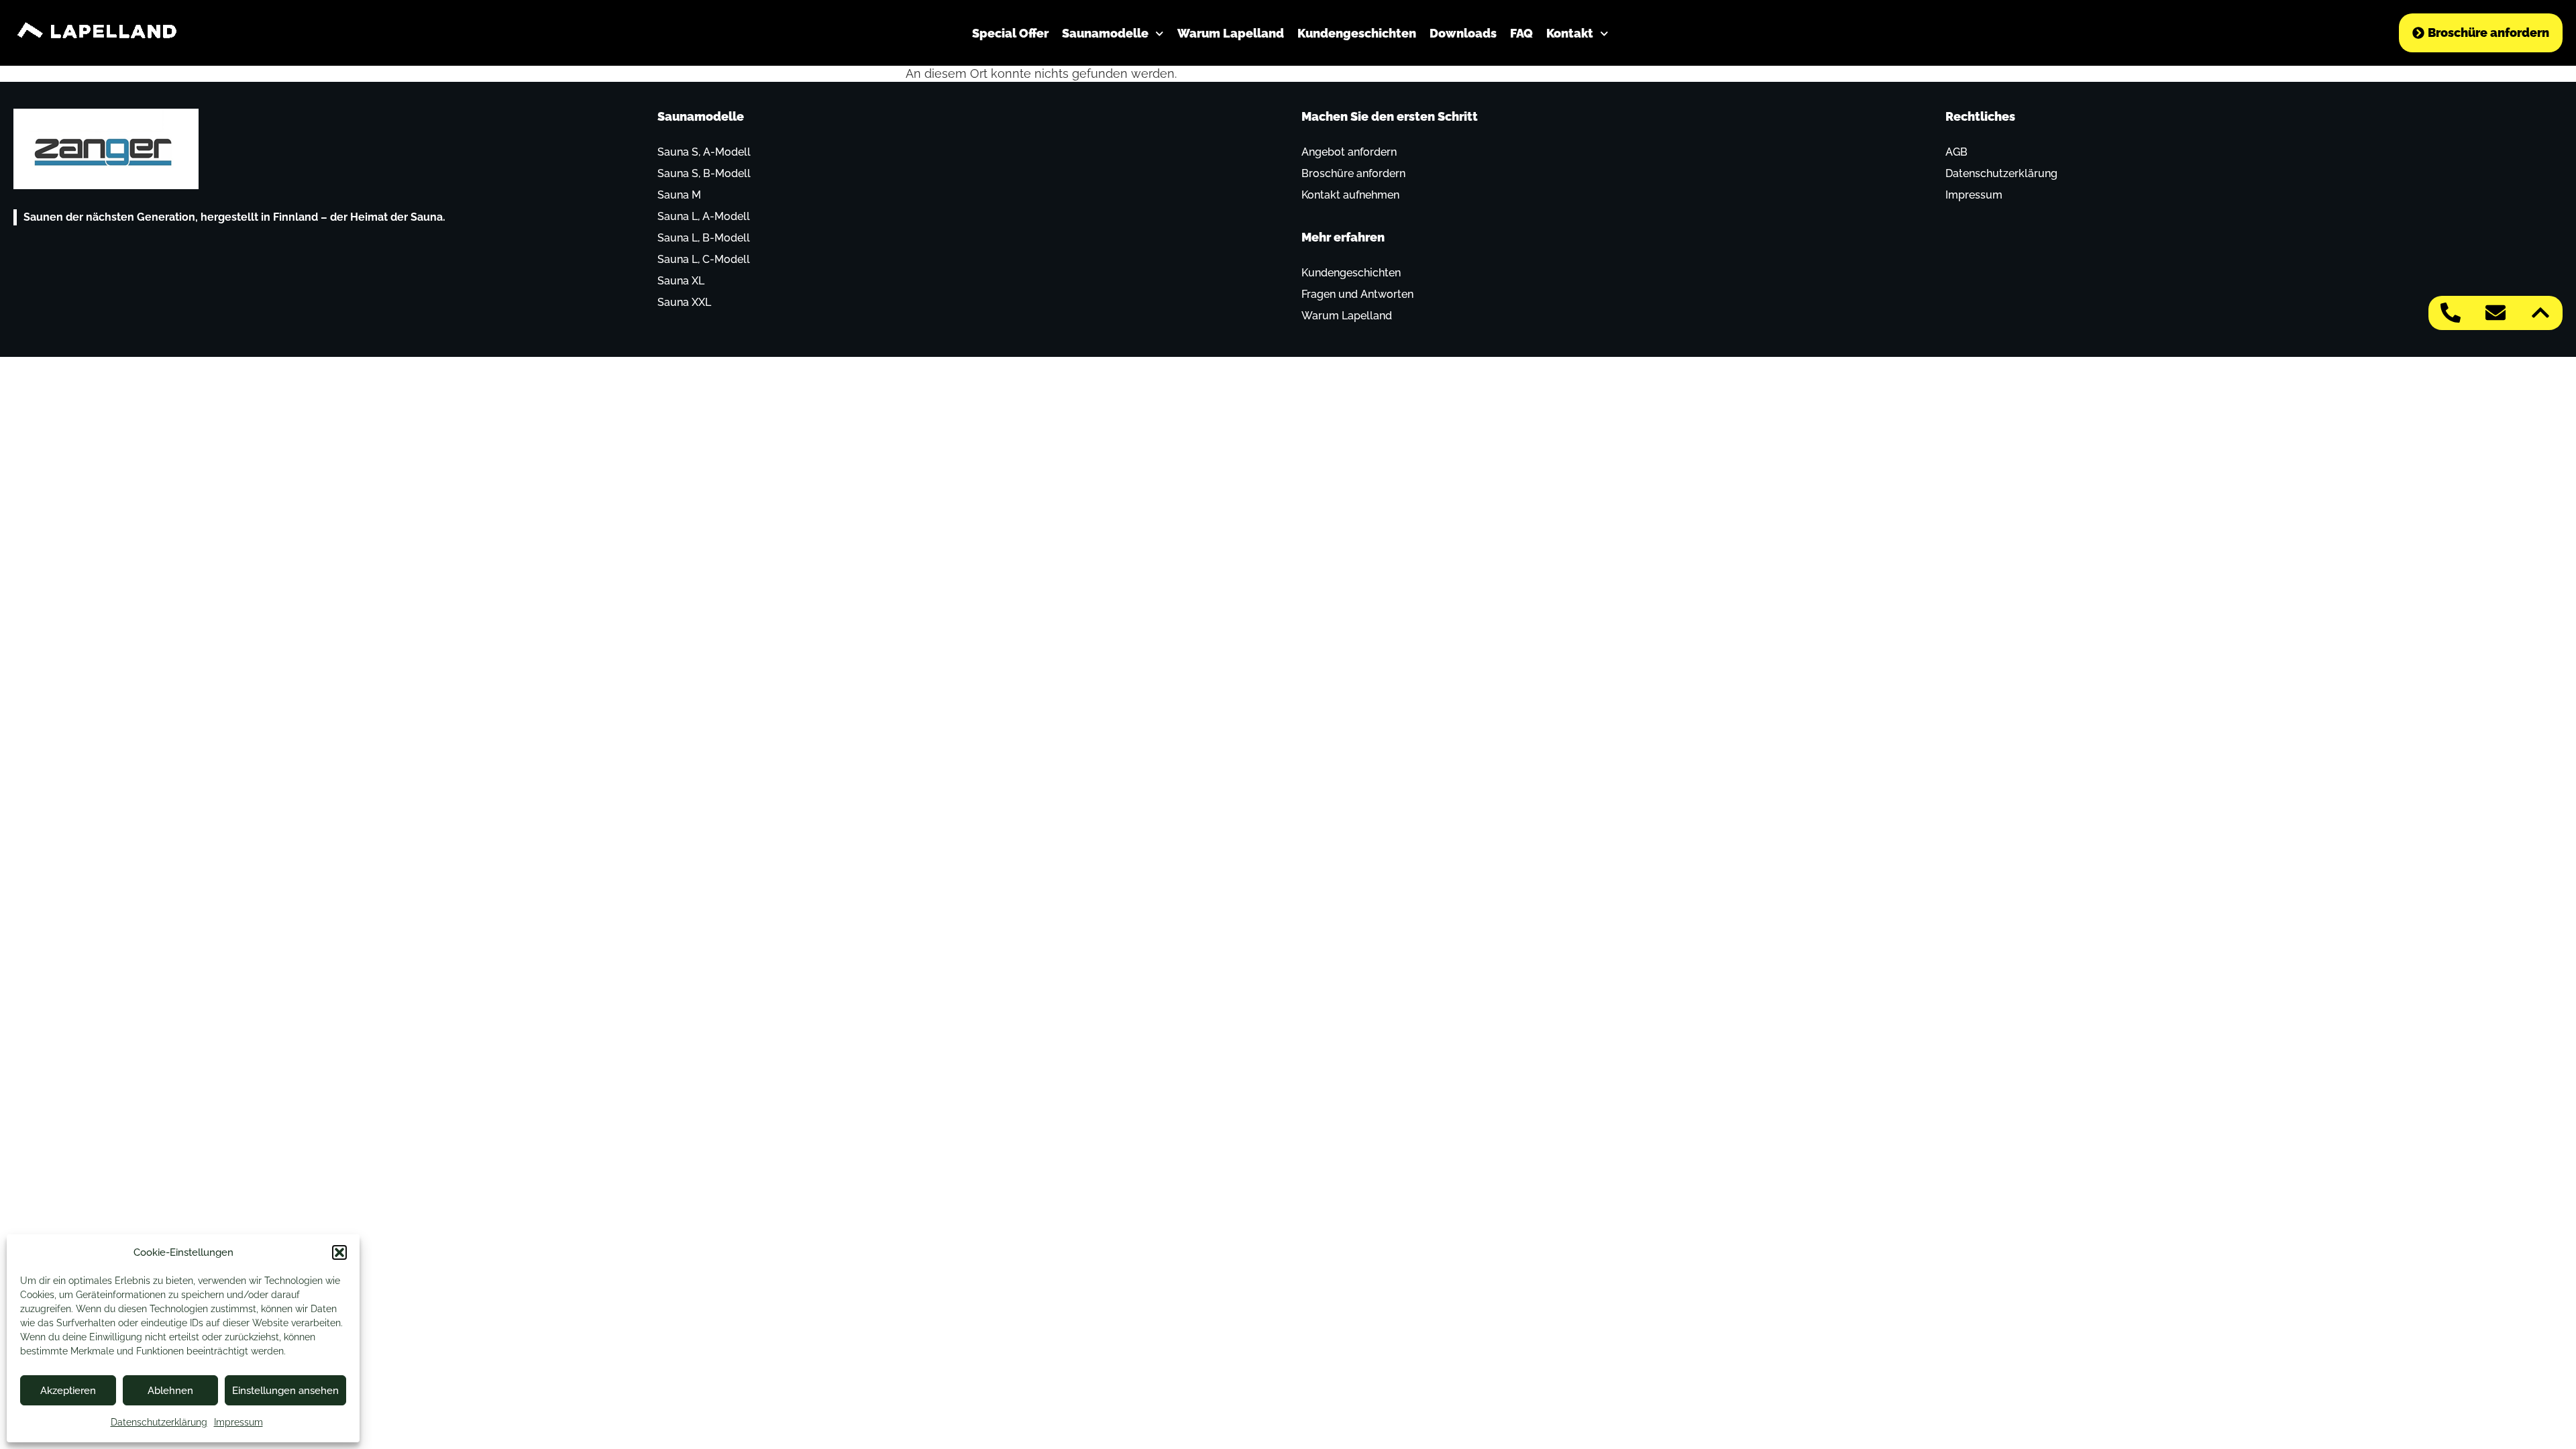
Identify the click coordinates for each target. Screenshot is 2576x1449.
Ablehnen (170, 1391)
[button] (339, 1252)
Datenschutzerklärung (159, 1422)
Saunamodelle (1105, 33)
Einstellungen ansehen (285, 1391)
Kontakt (1570, 33)
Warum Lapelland (1231, 33)
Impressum (238, 1422)
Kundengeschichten (1357, 33)
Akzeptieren (68, 1391)
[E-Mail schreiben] (2495, 313)
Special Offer (1010, 33)
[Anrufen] (2451, 313)
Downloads (1463, 33)
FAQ (1521, 33)
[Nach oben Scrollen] (2540, 313)
